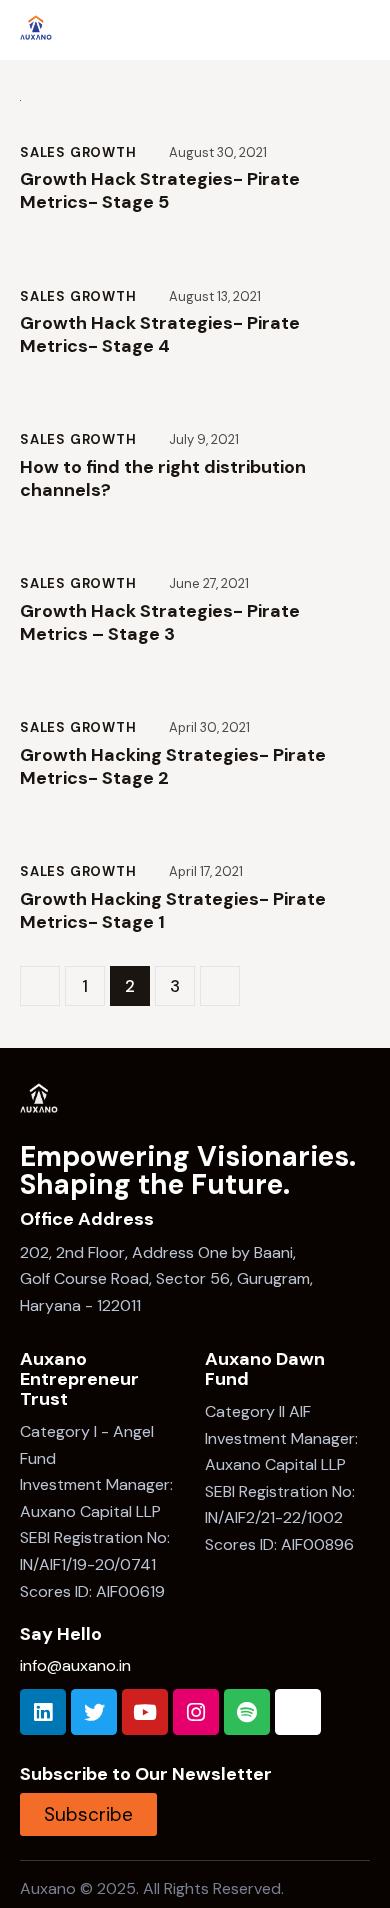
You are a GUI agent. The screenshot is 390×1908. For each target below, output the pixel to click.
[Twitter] (94, 1712)
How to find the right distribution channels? (163, 479)
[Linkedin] (43, 1712)
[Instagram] (196, 1712)
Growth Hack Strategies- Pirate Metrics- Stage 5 (160, 191)
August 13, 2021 (215, 296)
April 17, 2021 (206, 871)
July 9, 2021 (204, 439)
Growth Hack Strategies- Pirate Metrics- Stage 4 (160, 335)
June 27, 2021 (209, 583)
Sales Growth (78, 152)
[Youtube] (145, 1712)
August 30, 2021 (218, 152)
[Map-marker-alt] (298, 1712)
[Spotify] (247, 1712)
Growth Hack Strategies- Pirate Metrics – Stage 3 (160, 623)
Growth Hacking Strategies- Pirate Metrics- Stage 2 (173, 767)
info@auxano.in (75, 1665)
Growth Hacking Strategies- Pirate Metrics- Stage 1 (173, 911)
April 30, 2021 (209, 727)
